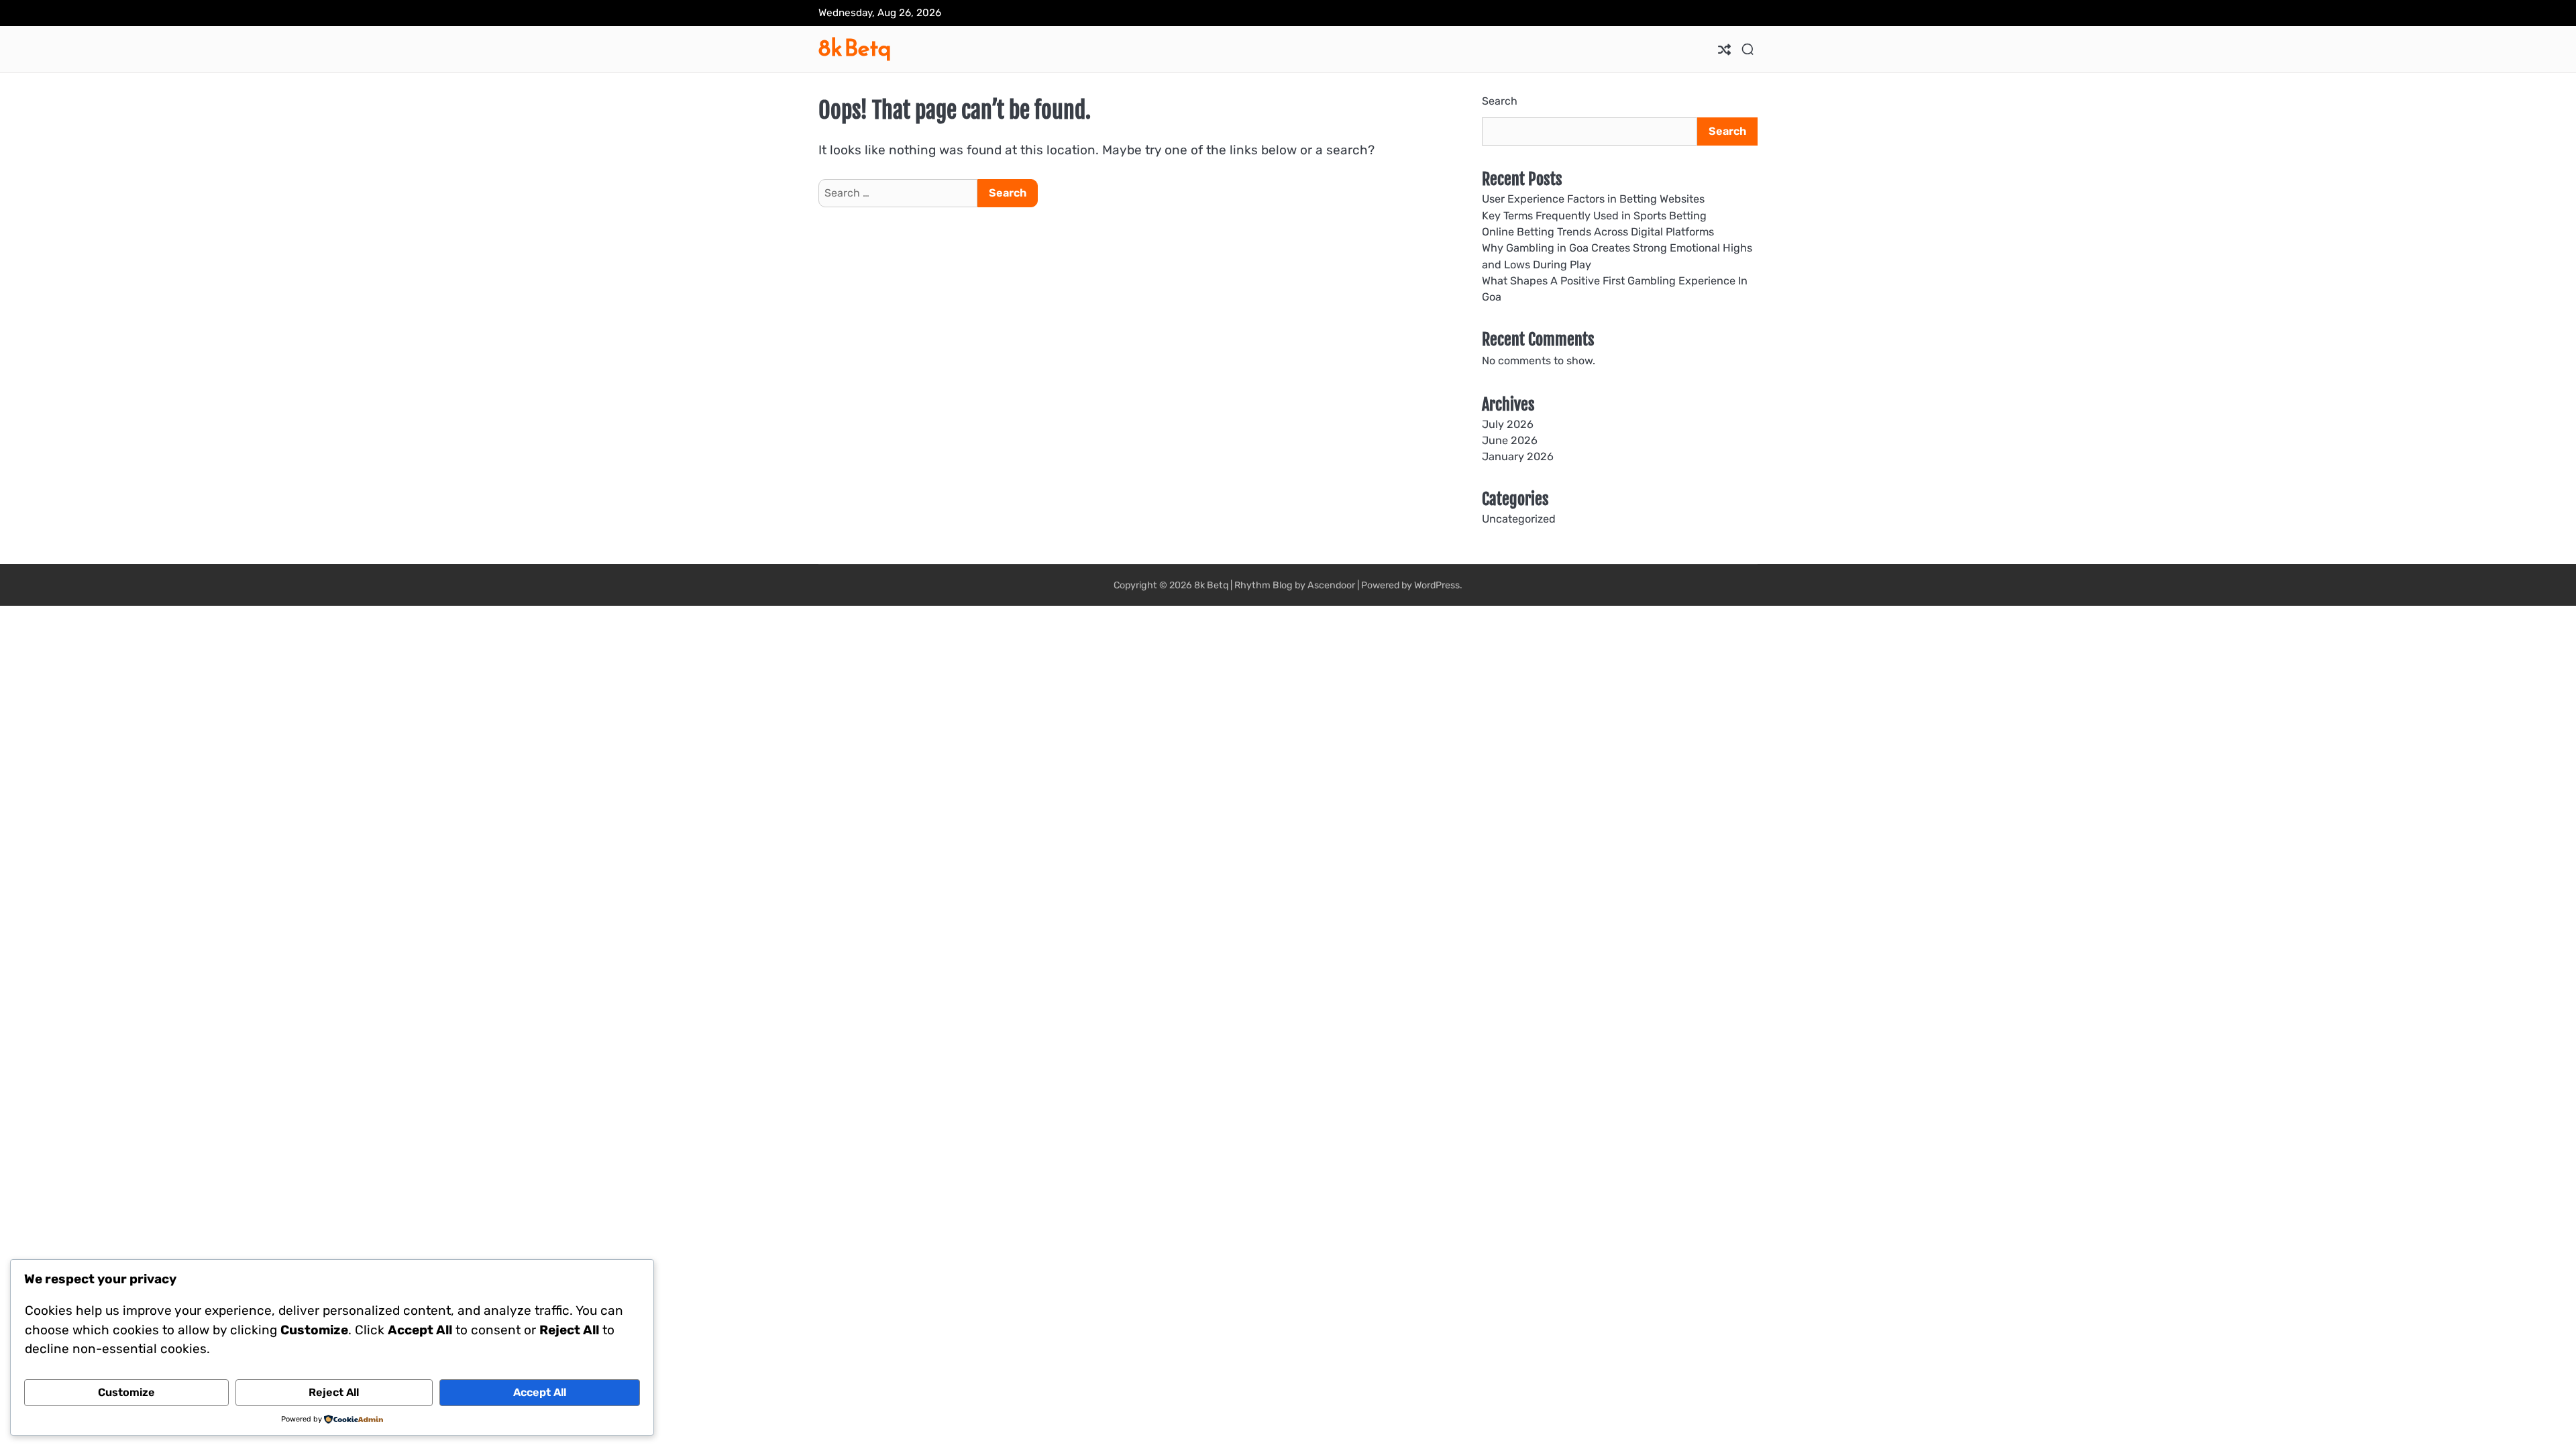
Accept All (540, 1392)
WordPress (1437, 585)
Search (1500, 101)
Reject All (334, 1392)
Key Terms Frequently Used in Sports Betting (1594, 216)
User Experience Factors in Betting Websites (1593, 199)
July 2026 (1508, 424)
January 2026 (1518, 457)
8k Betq (855, 48)
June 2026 (1510, 440)
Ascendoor (1331, 585)
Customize (126, 1392)
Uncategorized (1519, 519)
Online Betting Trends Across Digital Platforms (1598, 232)
